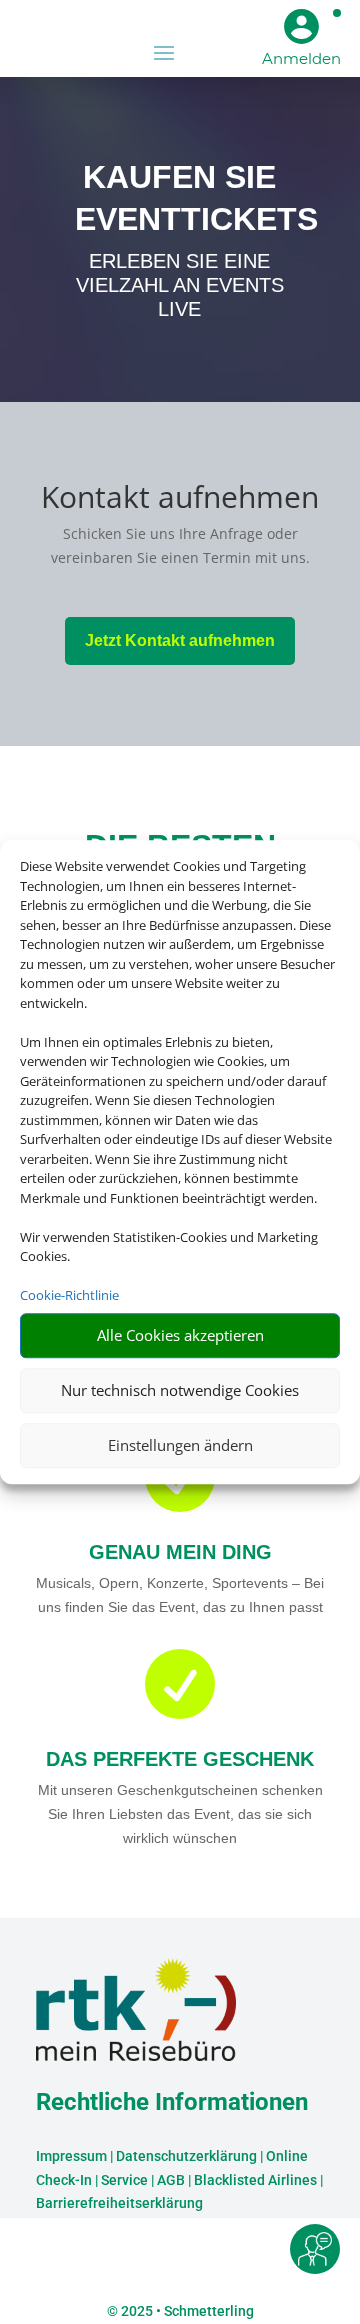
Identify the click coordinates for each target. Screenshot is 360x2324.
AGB (171, 2180)
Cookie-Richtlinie (69, 1295)
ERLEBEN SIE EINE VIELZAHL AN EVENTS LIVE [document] (180, 285)
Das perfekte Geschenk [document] (180, 1759)
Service (124, 2180)
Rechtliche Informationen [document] (172, 2103)
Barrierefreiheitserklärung (119, 2203)
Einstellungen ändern (180, 1445)
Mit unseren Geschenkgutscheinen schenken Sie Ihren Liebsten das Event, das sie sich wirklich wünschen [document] (180, 1814)
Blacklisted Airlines (255, 2180)
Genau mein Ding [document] (180, 1552)
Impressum (71, 2156)
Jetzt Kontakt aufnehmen (180, 640)
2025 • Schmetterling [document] (186, 2311)
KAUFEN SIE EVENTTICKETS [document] (180, 198)
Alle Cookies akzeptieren (180, 1335)
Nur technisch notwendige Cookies (180, 1390)
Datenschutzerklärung (186, 2156)
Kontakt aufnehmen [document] (180, 499)
